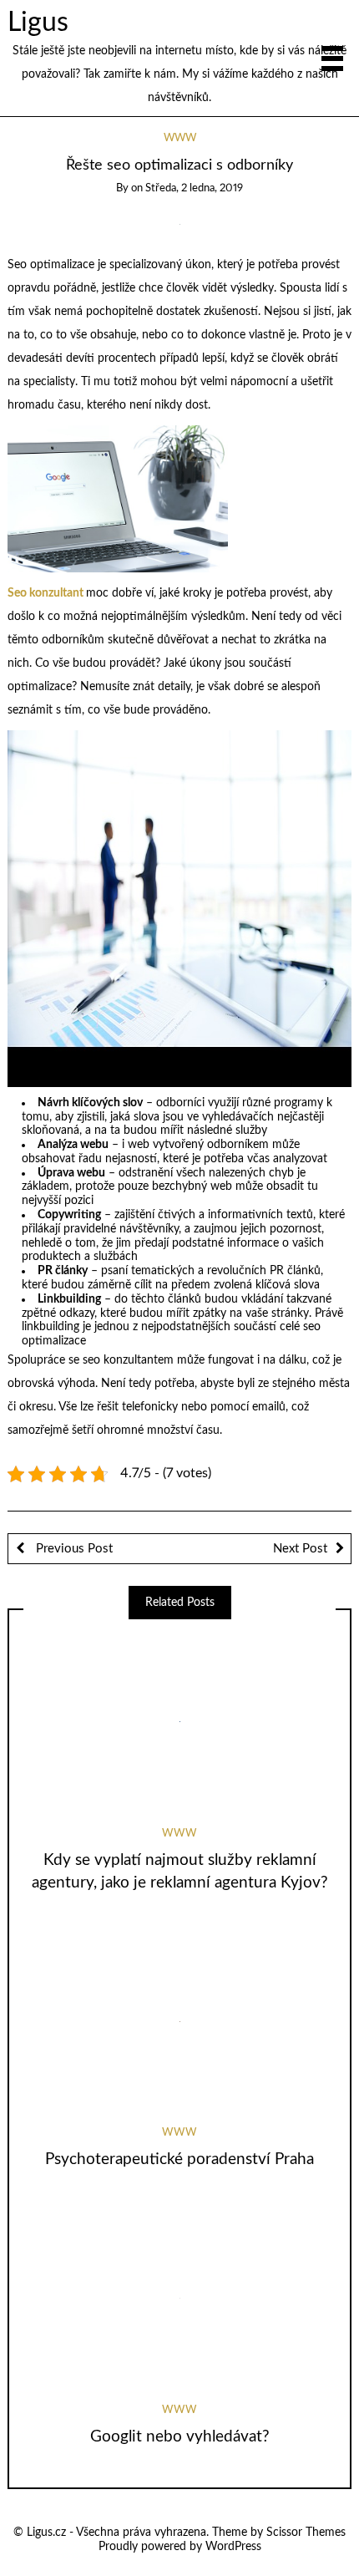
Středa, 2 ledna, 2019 (194, 188)
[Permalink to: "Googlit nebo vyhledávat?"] (179, 2299)
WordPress (233, 2547)
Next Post (300, 1549)
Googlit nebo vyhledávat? (180, 2437)
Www (180, 138)
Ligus (38, 23)
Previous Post (73, 1549)
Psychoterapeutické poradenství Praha (179, 2159)
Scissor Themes (306, 2533)
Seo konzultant (46, 593)
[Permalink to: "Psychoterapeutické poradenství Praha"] (179, 2021)
